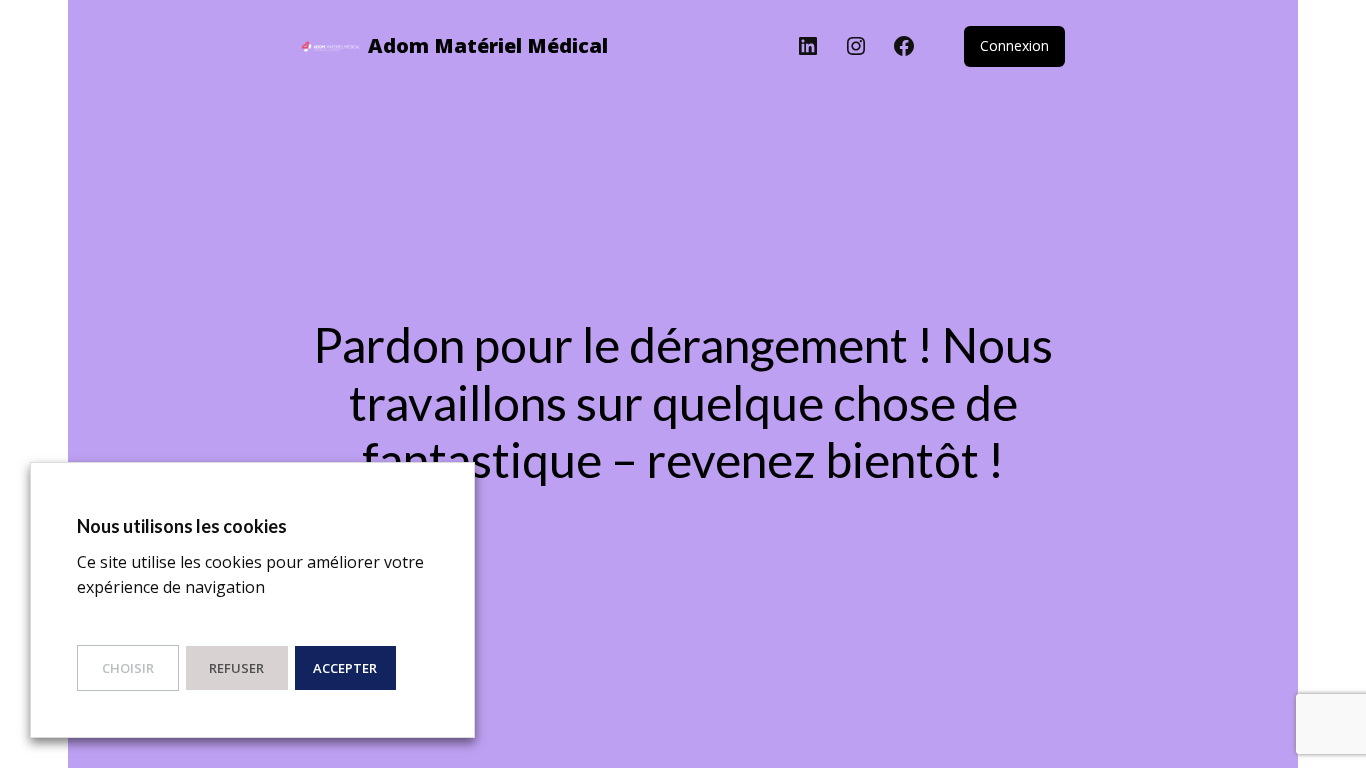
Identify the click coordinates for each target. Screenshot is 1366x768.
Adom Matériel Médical (488, 45)
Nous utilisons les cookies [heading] (182, 526)
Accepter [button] (345, 668)
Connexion (1014, 45)
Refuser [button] (236, 668)
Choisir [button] (128, 668)
